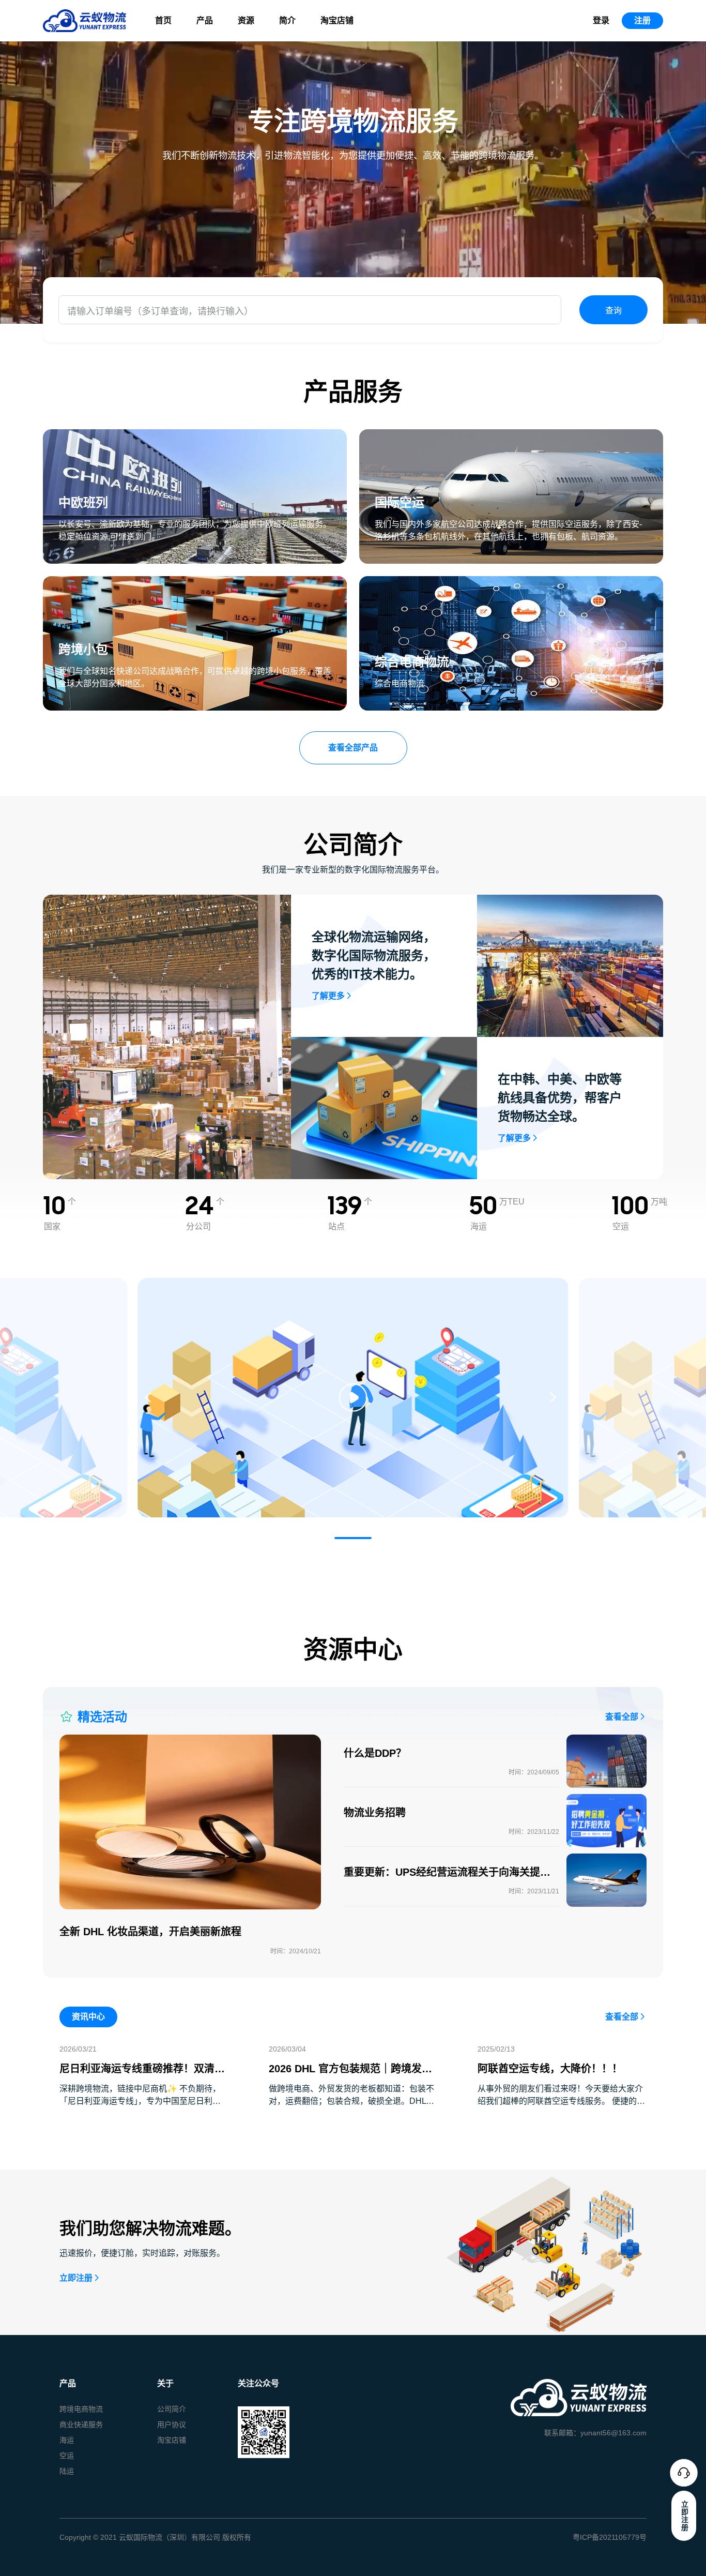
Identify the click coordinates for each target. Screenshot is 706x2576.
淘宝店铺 (337, 20)
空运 (67, 2456)
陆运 (67, 2471)
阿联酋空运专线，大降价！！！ (550, 2069)
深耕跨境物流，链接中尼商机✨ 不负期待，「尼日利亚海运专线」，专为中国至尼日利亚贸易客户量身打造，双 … (140, 2101)
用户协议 (172, 2424)
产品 (205, 20)
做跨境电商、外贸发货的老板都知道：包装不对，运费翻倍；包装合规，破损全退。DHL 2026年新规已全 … (351, 2101)
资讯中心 (88, 2017)
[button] (353, 1538)
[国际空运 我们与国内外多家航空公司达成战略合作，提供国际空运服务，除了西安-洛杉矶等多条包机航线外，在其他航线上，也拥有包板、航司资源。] (511, 435)
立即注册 (76, 2278)
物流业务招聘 (375, 1813)
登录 (601, 20)
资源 (246, 20)
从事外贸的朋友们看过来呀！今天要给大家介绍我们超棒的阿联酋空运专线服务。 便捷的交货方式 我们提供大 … (561, 2101)
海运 (67, 2440)
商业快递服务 (81, 2424)
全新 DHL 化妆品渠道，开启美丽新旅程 (150, 1932)
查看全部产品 (353, 748)
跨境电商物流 (81, 2409)
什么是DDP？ (375, 1753)
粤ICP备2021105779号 (610, 2537)
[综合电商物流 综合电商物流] (511, 582)
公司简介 (172, 2409)
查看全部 (622, 1717)
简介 (287, 20)
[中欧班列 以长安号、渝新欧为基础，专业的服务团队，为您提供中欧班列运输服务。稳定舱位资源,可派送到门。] (195, 435)
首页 (163, 20)
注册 (642, 20)
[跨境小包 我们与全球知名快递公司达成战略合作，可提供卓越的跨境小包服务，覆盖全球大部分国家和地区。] (195, 582)
